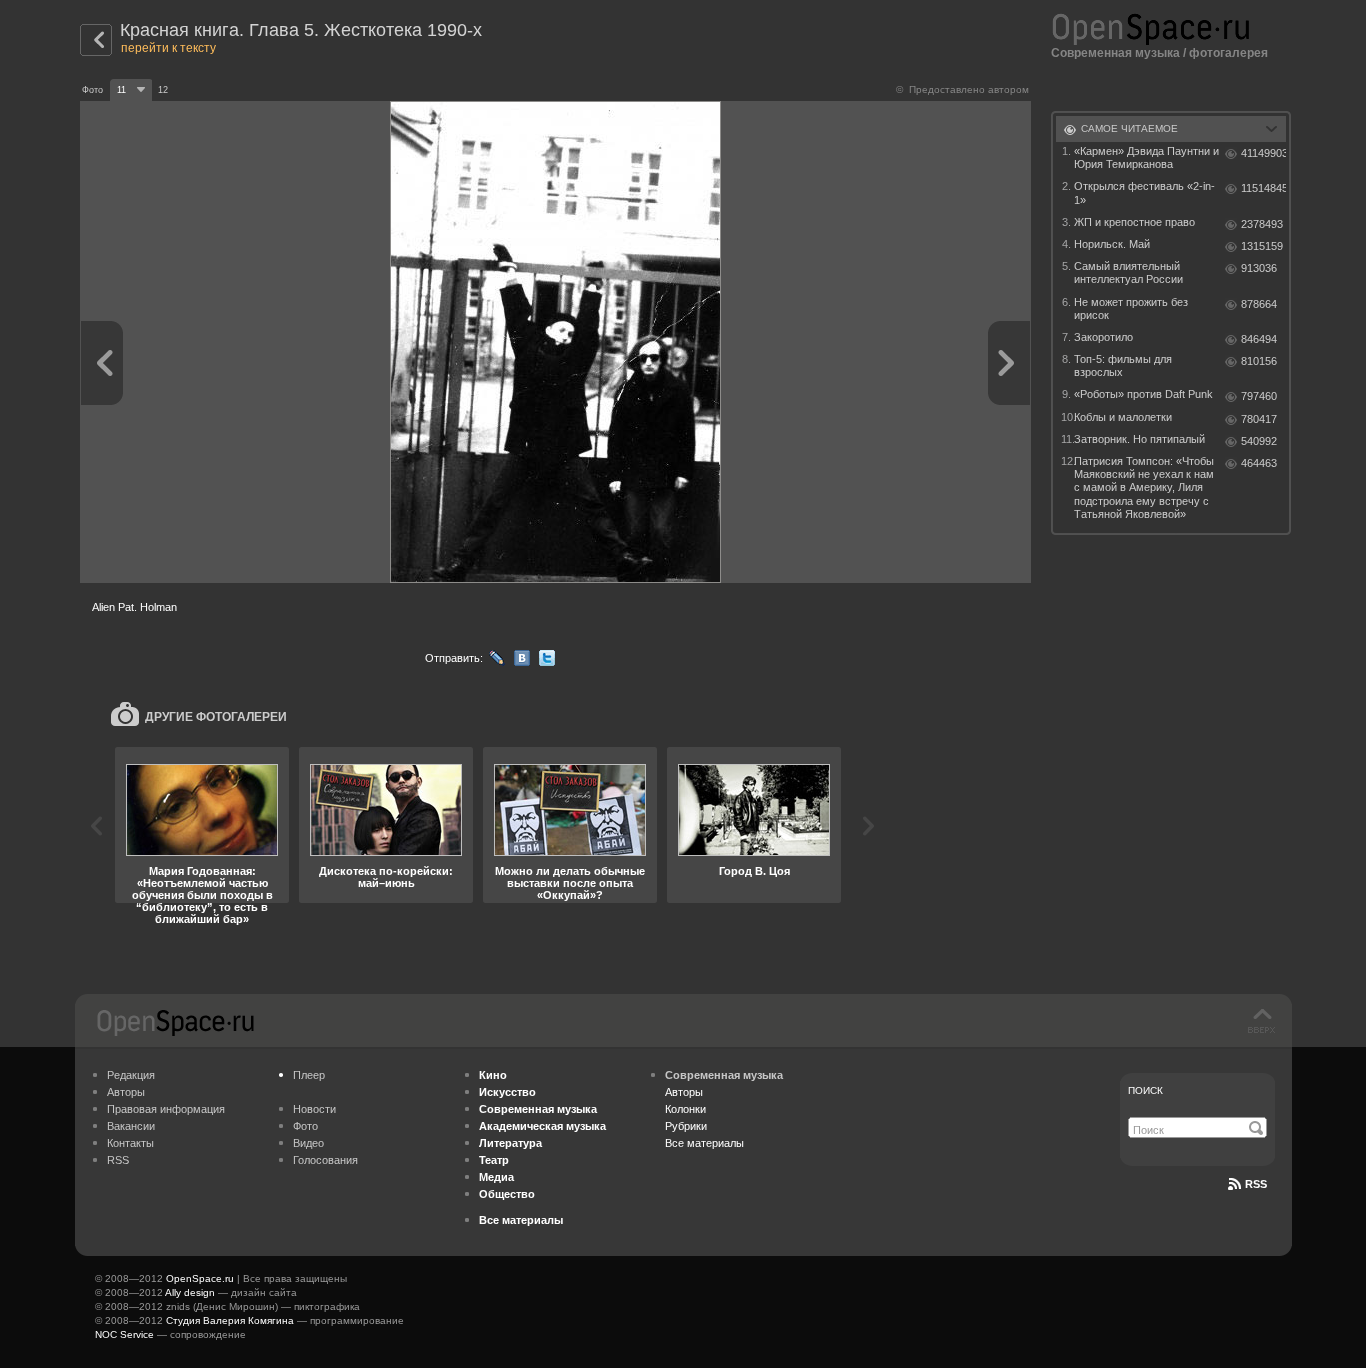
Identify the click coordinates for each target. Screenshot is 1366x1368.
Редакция (131, 1075)
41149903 (1263, 153)
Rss (1256, 1184)
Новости (314, 1109)
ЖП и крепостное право (1134, 222)
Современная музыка (1115, 53)
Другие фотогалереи (216, 717)
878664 (1259, 304)
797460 (1259, 396)
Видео (308, 1143)
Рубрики (686, 1126)
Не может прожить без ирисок (1131, 308)
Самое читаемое (1129, 128)
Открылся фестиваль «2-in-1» (1144, 192)
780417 (1259, 419)
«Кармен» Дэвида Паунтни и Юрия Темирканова (1146, 157)
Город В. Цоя (754, 871)
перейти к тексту (168, 48)
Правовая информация (166, 1109)
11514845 (1263, 188)
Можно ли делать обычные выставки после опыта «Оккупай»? (570, 883)
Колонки (685, 1109)
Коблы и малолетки (1123, 417)
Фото (305, 1126)
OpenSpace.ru (200, 1278)
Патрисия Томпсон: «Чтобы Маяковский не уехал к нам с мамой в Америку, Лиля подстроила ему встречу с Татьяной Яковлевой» (1144, 487)
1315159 (1262, 246)
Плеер (309, 1075)
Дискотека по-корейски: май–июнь (386, 877)
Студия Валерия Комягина (230, 1320)
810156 (1259, 361)
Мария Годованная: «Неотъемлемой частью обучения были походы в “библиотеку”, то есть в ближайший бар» (202, 895)
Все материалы (704, 1143)
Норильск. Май (1112, 244)
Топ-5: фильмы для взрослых (1123, 365)
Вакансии (131, 1126)
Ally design (190, 1292)
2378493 (1262, 224)
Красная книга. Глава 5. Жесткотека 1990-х (301, 30)
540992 (1259, 441)
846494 (1259, 339)
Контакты (130, 1143)
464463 (1259, 463)
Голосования (325, 1160)
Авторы (126, 1092)
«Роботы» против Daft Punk (1143, 394)
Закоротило (1103, 337)
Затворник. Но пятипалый (1139, 439)
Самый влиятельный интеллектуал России (1128, 272)
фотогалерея (1228, 53)
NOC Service (124, 1334)
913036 (1259, 268)
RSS (118, 1160)
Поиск (1145, 1090)
